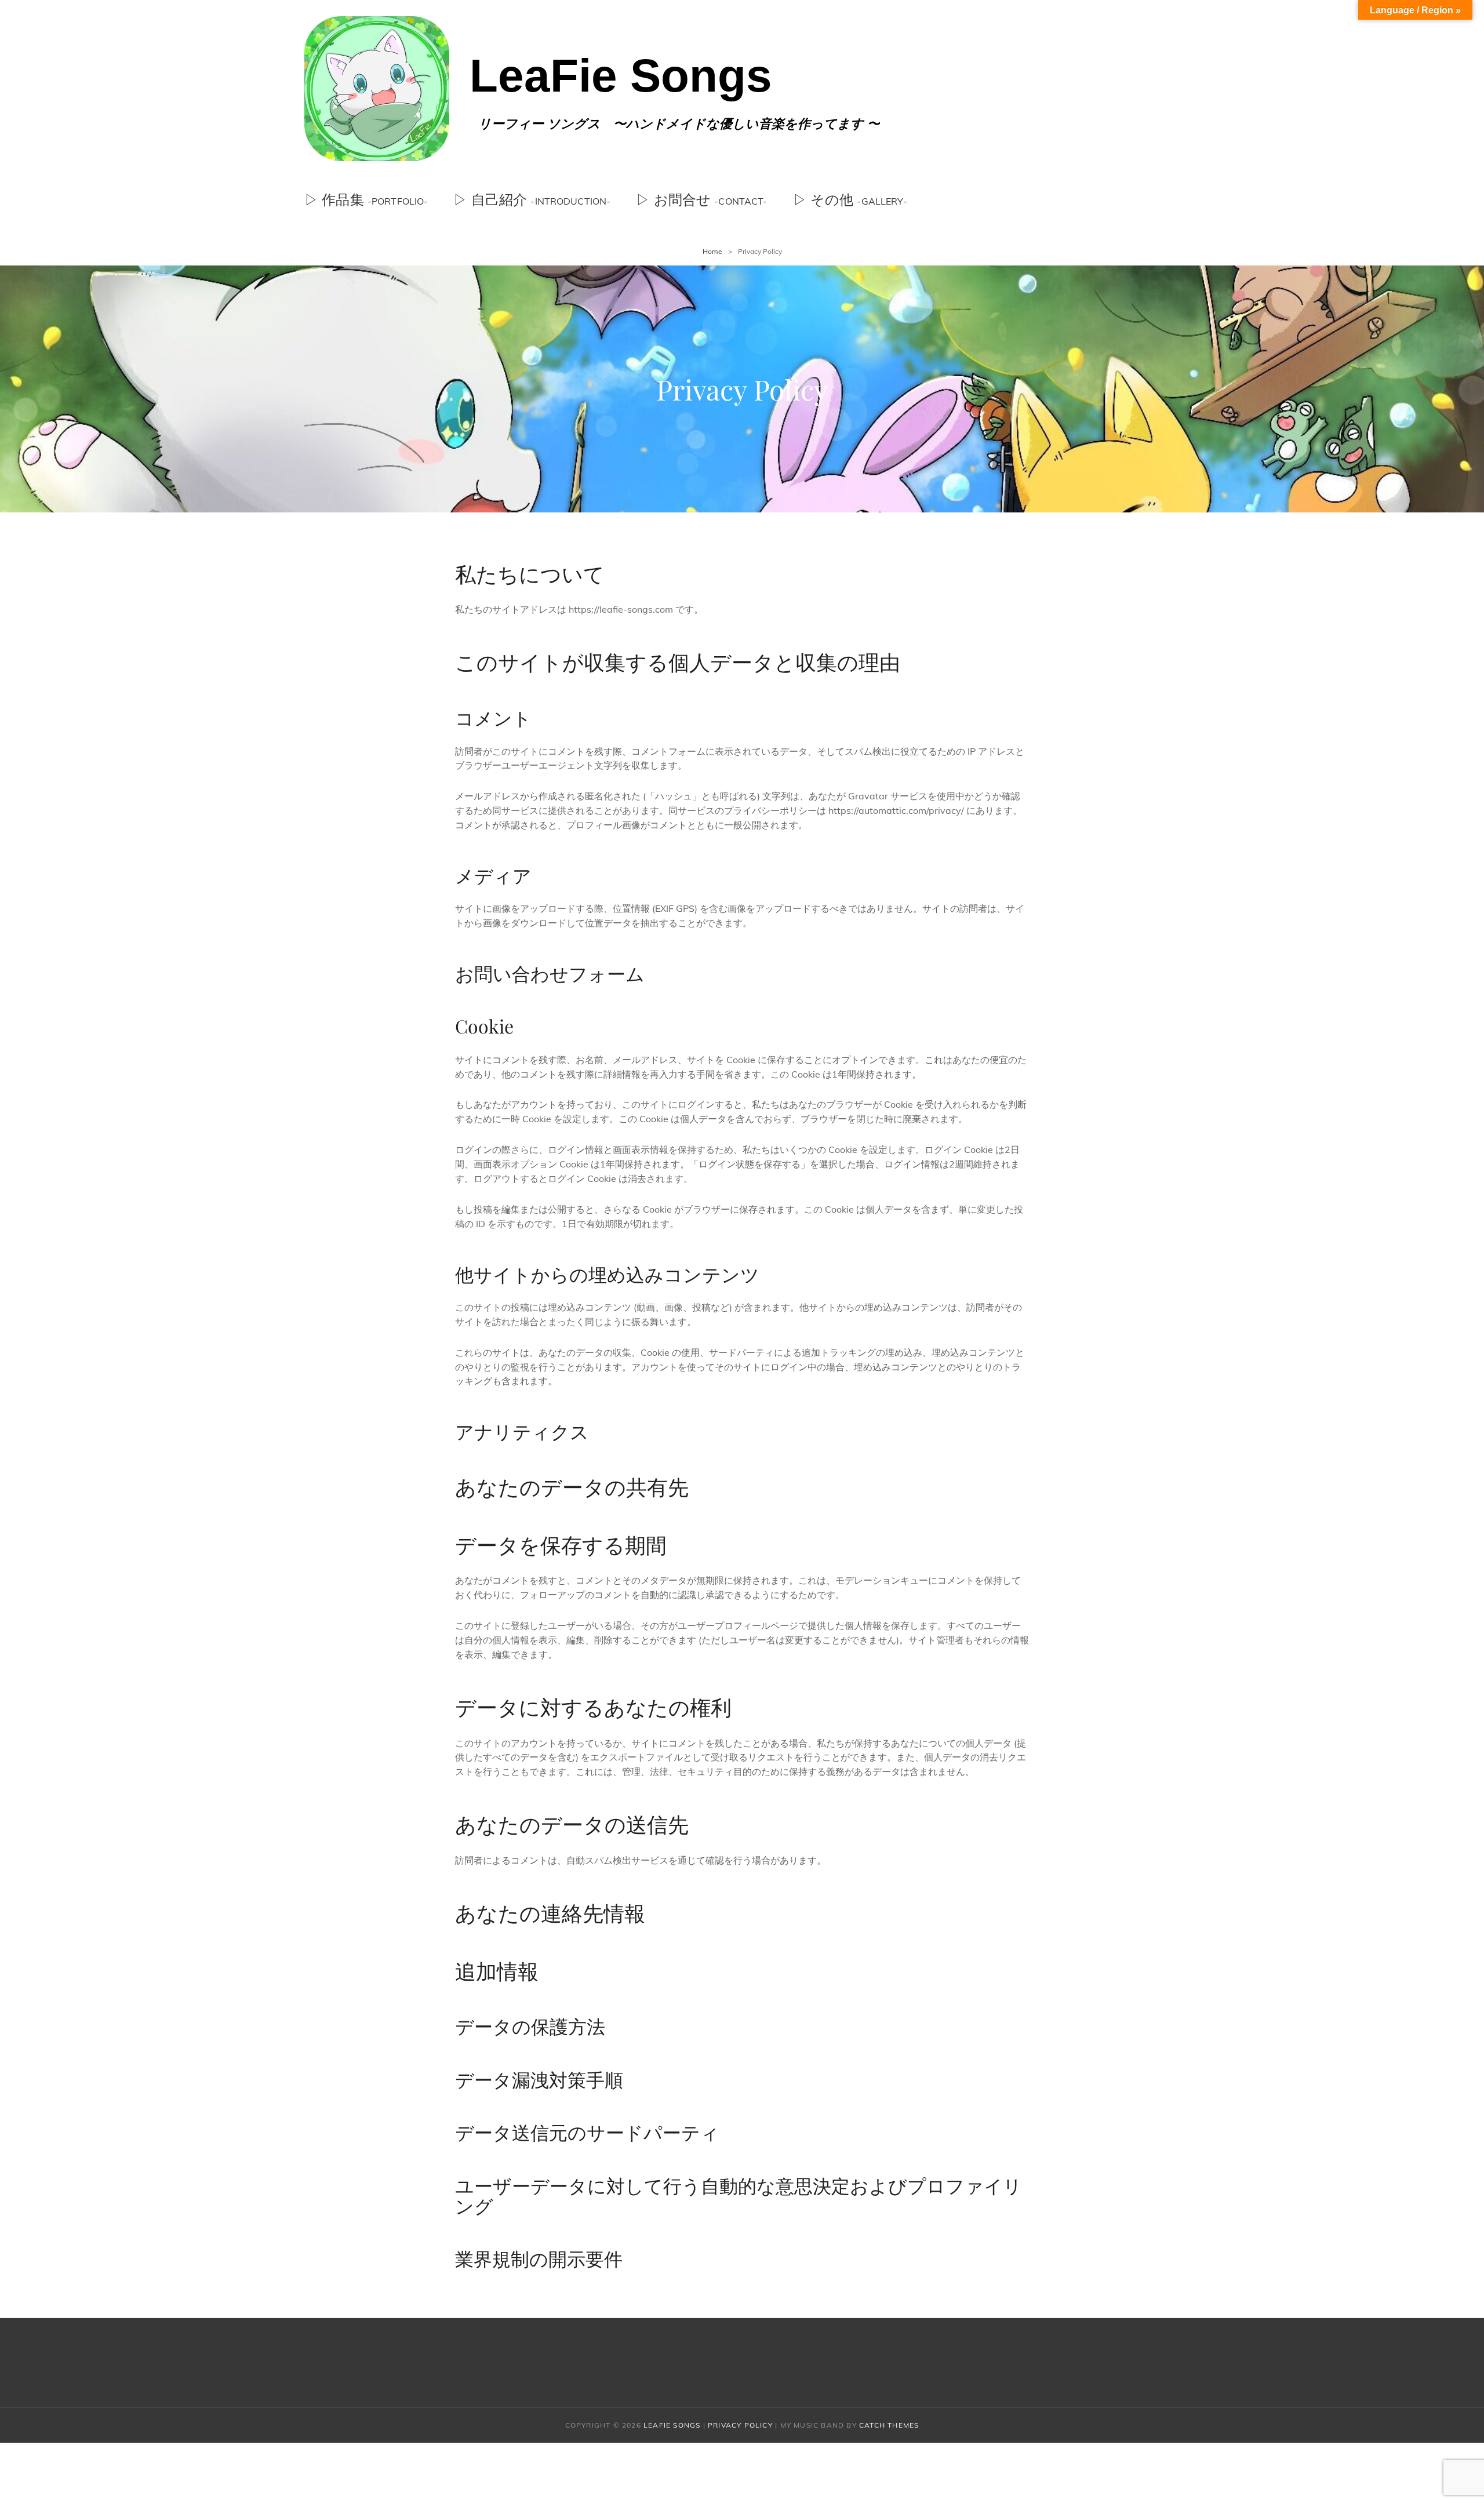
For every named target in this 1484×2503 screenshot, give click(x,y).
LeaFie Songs (621, 76)
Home (712, 251)
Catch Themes (889, 2425)
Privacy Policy (740, 2425)
